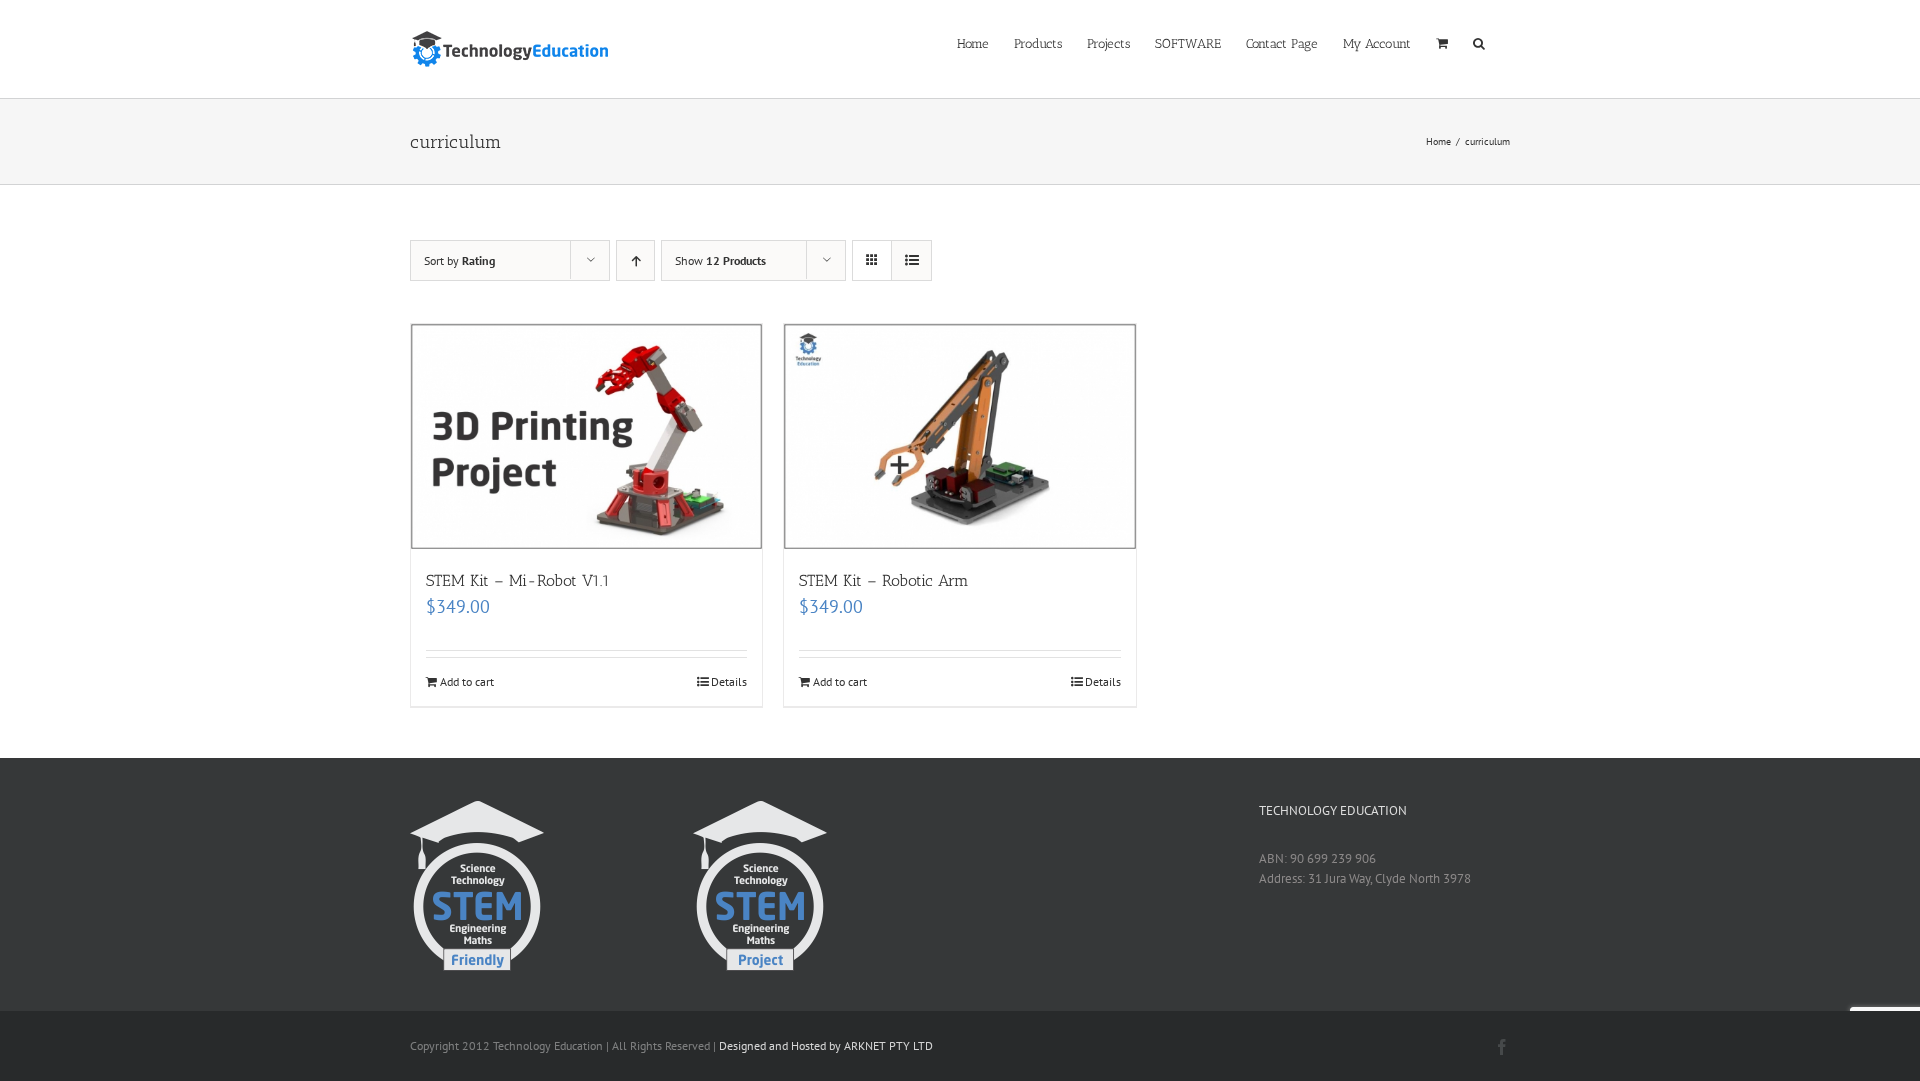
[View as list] (911, 260)
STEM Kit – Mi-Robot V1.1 (518, 580)
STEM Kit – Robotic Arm (884, 580)
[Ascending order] (635, 260)
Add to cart (467, 681)
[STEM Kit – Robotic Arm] (959, 436)
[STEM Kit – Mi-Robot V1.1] (586, 436)
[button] (1479, 41)
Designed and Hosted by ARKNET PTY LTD (826, 1045)
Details (729, 681)
